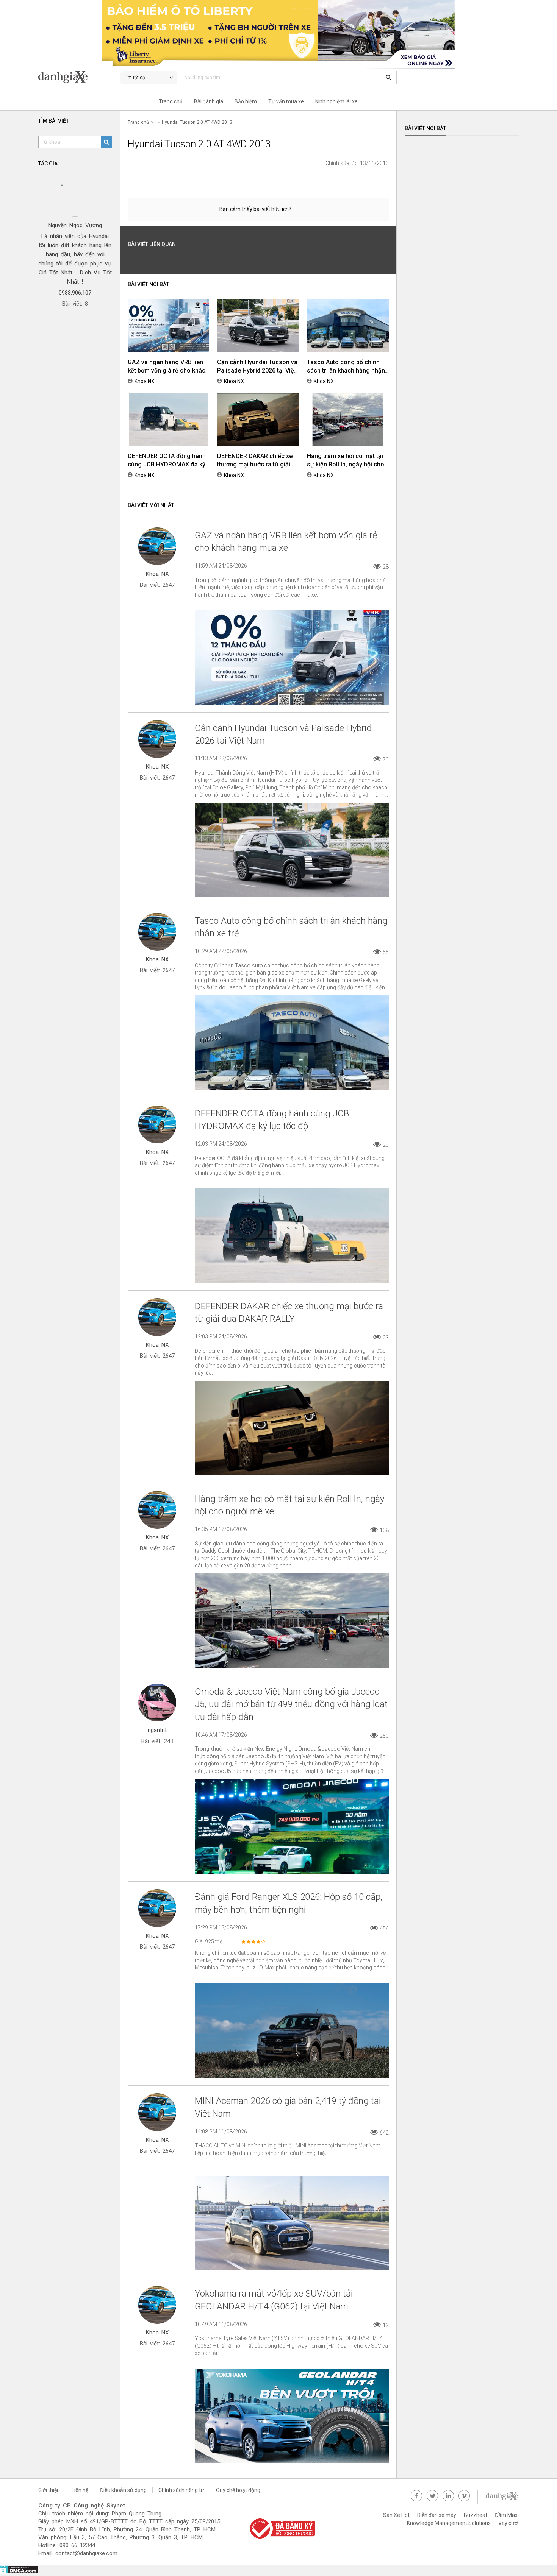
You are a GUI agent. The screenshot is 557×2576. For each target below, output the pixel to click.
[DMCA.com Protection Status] (19, 2572)
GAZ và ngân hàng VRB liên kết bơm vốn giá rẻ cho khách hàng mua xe (168, 370)
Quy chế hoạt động (238, 2490)
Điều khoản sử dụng (123, 2490)
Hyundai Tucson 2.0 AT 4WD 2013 (197, 122)
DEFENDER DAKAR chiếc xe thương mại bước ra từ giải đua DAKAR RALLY (255, 464)
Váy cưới (508, 2523)
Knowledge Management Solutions (449, 2523)
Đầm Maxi (507, 2515)
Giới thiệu (49, 2490)
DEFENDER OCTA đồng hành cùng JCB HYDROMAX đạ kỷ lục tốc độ (167, 464)
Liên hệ (80, 2490)
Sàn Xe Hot (396, 2515)
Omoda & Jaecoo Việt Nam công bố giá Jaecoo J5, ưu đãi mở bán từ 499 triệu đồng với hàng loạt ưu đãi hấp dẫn (291, 1704)
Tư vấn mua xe (286, 101)
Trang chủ (171, 101)
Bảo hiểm (246, 101)
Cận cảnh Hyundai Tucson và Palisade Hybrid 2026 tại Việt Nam (257, 370)
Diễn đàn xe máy (437, 2515)
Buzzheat (476, 2515)
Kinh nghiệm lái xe (336, 101)
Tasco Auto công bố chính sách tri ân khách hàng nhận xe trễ (346, 370)
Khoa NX (145, 381)
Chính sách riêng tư (181, 2490)
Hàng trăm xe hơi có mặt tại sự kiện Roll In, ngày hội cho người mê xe (346, 464)
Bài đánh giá (209, 101)
